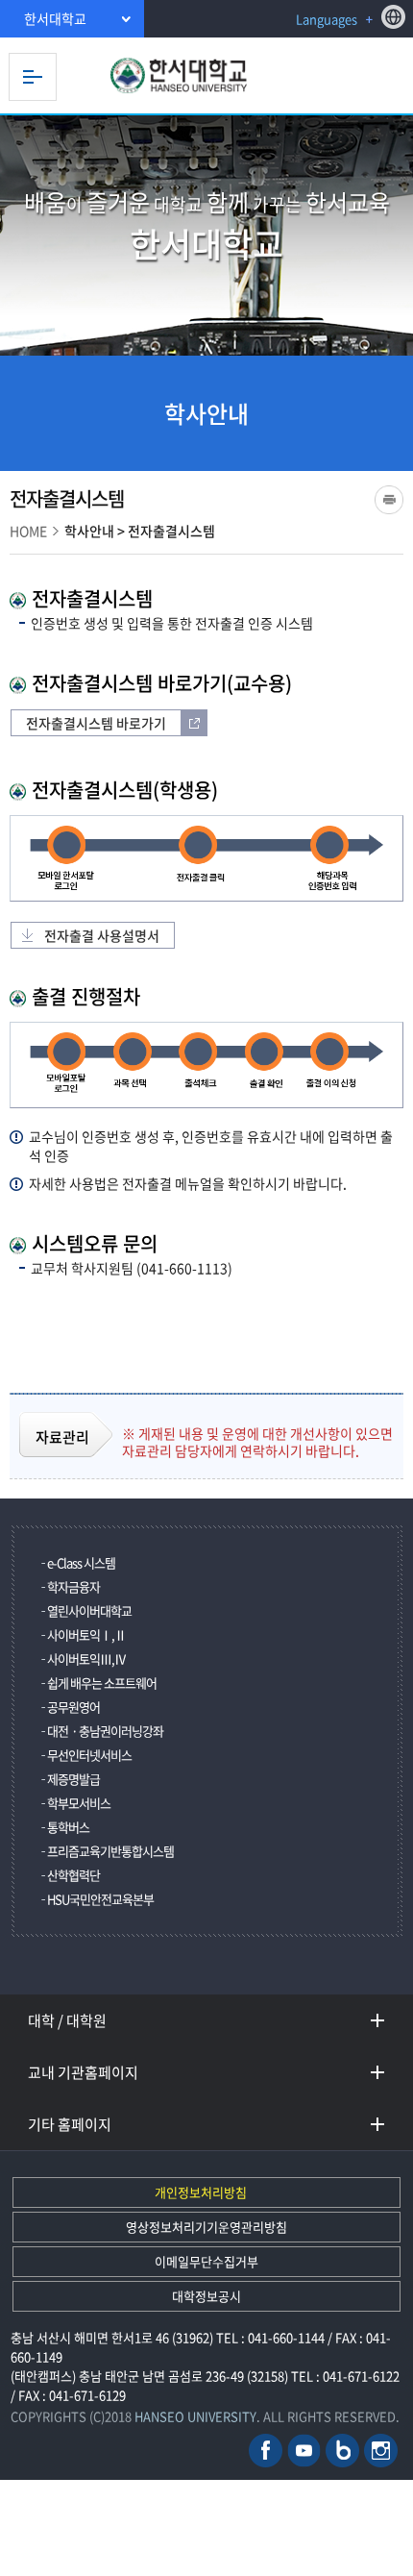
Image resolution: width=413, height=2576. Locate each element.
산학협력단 (73, 1875)
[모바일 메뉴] (33, 77)
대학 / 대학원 (67, 2020)
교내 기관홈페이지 (83, 2072)
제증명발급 (73, 1779)
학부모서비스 (79, 1803)
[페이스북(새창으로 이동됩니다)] (266, 2449)
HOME (28, 531)
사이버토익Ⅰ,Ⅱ (86, 1635)
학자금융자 (73, 1586)
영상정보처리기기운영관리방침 (206, 2227)
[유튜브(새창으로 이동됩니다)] (304, 2449)
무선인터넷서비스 (89, 1755)
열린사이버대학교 (89, 1610)
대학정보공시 (206, 2296)
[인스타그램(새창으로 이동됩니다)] (381, 2449)
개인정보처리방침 (201, 2192)
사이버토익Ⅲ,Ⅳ (86, 1659)
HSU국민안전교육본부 (100, 1899)
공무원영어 (73, 1707)
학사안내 (89, 531)
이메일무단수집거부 (206, 2261)
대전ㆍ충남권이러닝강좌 (105, 1731)
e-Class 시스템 (81, 1562)
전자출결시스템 (171, 531)
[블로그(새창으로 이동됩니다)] (342, 2449)
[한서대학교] (206, 76)
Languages (327, 19)
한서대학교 (55, 18)
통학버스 (68, 1827)
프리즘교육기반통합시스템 (110, 1851)
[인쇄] (389, 500)
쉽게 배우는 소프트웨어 (102, 1683)
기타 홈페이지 (70, 2124)
